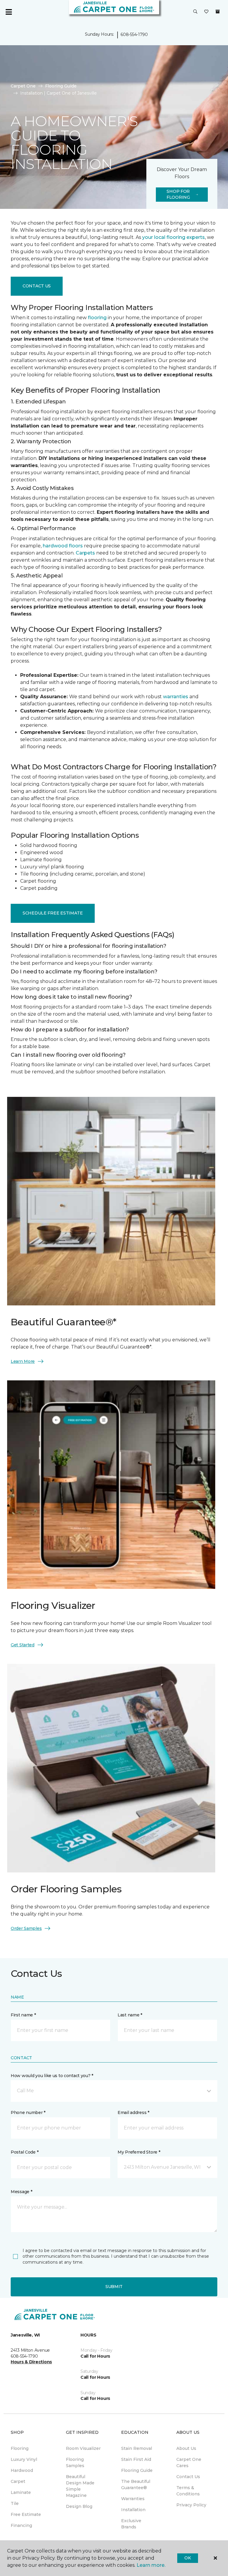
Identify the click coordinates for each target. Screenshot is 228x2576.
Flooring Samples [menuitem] (75, 2463)
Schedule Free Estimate (53, 913)
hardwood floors (63, 546)
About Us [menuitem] (186, 2448)
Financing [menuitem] (21, 2525)
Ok (187, 2558)
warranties (176, 697)
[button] (195, 12)
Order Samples (26, 1928)
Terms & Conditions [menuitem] (188, 2491)
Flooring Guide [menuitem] (137, 2470)
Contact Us (37, 286)
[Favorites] (206, 12)
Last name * (130, 2015)
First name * (23, 2015)
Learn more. (151, 2565)
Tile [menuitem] (15, 2503)
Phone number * (28, 2113)
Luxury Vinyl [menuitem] (24, 2459)
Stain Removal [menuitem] (137, 2448)
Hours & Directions (31, 2362)
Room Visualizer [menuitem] (83, 2448)
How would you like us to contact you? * (52, 2076)
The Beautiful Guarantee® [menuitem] (136, 2485)
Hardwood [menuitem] (22, 2470)
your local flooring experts (174, 237)
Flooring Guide (61, 86)
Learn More (23, 1361)
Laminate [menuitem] (21, 2492)
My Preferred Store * (139, 2152)
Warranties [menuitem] (133, 2499)
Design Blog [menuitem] (79, 2506)
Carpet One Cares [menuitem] (189, 2463)
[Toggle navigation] (9, 12)
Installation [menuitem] (133, 2510)
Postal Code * (24, 2152)
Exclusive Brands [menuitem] (131, 2524)
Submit (114, 2287)
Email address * (133, 2113)
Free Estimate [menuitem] (26, 2514)
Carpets (85, 553)
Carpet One (23, 86)
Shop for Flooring (178, 194)
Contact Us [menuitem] (188, 2477)
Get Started (23, 1645)
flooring (97, 318)
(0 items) (218, 12)
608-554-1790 (134, 35)
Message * (21, 2192)
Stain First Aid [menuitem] (136, 2459)
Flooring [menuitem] (20, 2448)
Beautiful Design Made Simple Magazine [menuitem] (80, 2486)
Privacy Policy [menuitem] (191, 2505)
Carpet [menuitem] (18, 2481)
